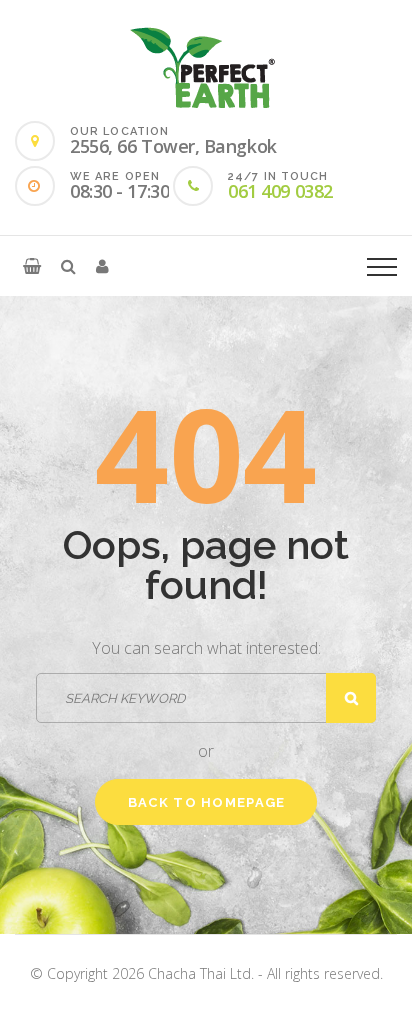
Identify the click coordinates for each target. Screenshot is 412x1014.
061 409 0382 (280, 191)
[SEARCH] (351, 698)
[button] (32, 266)
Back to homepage (207, 802)
